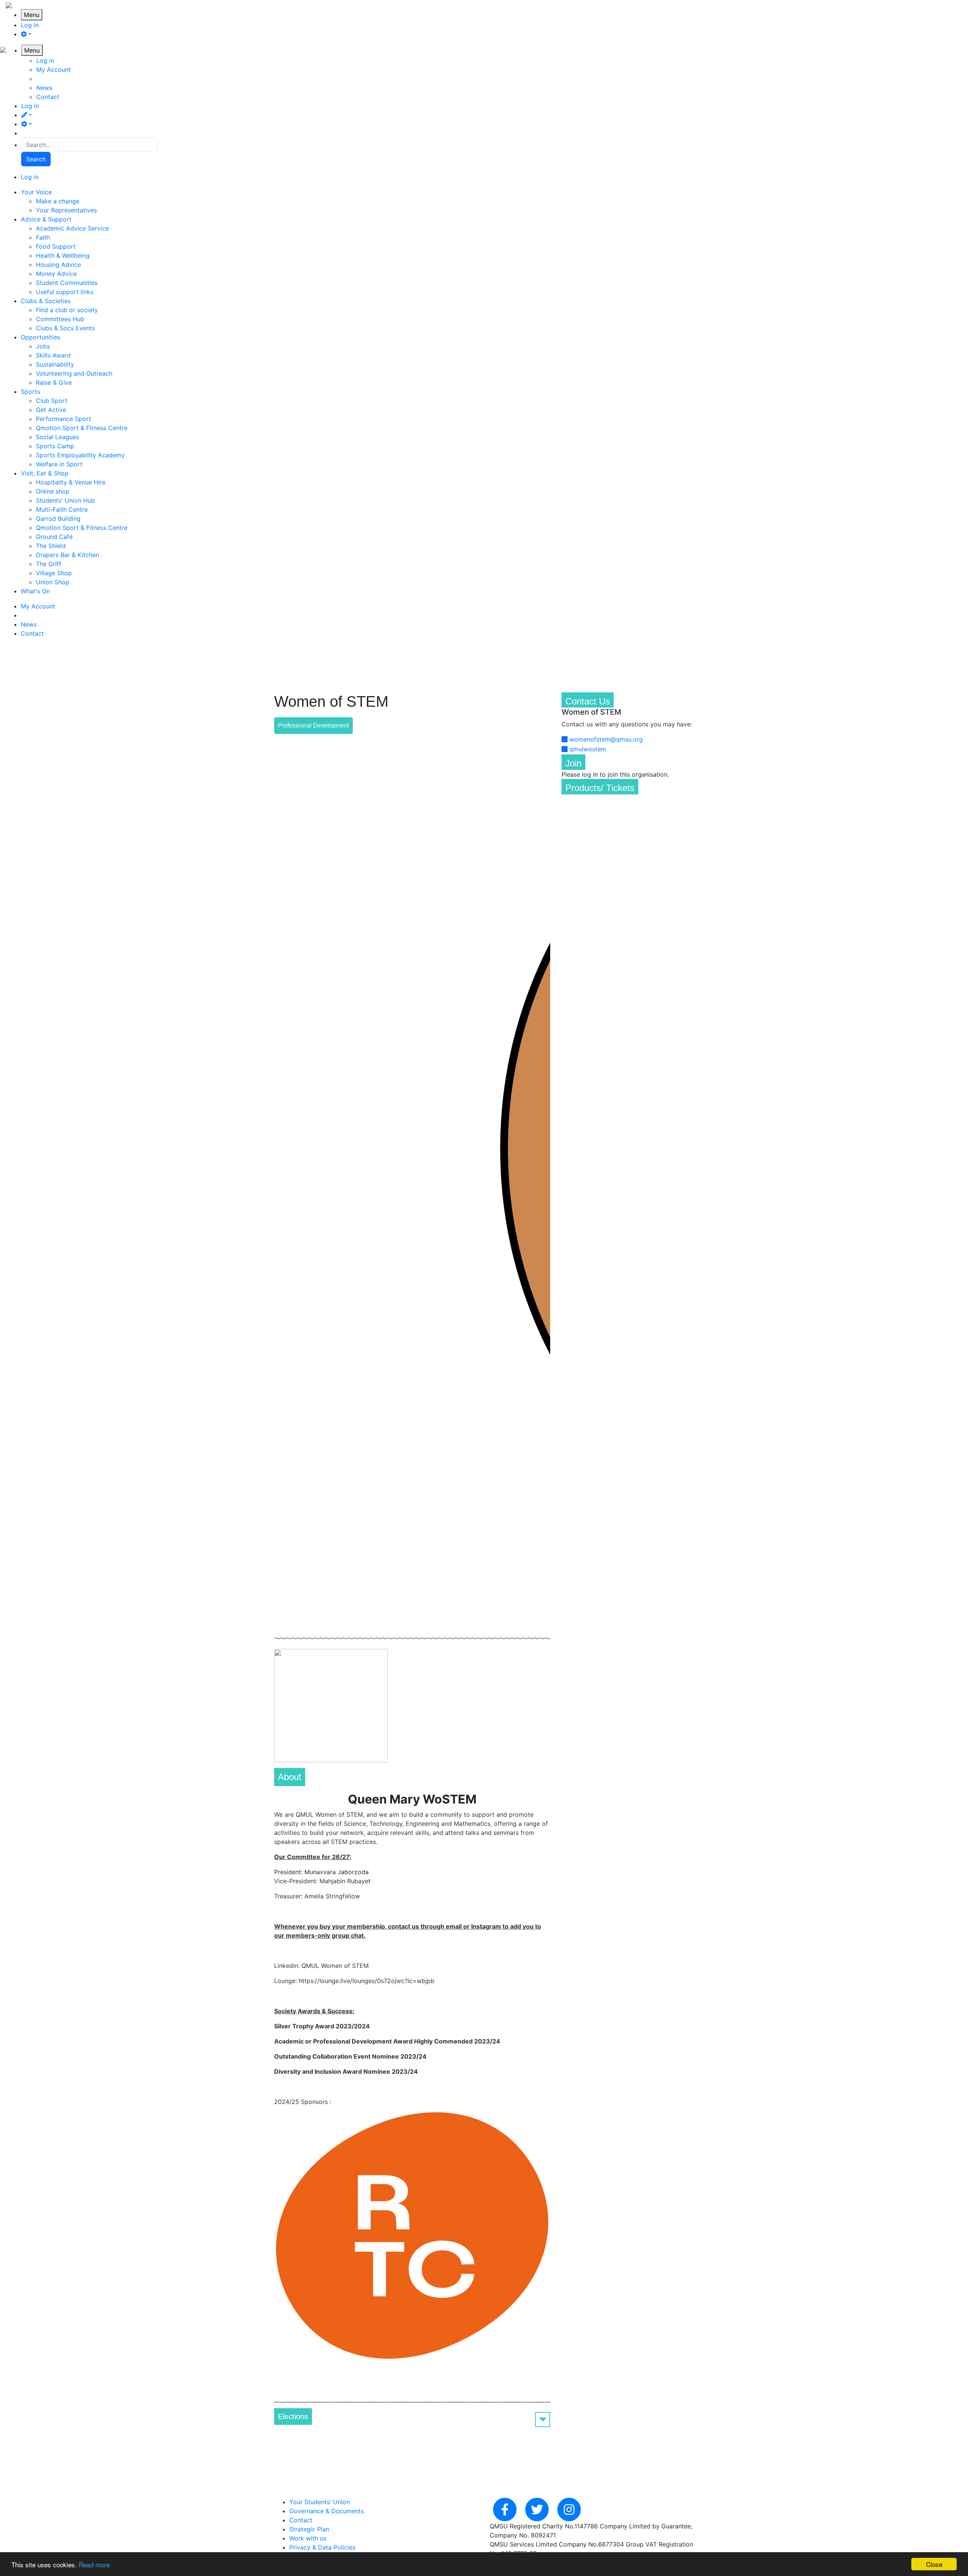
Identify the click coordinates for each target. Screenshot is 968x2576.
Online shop (53, 491)
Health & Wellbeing (63, 255)
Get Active (51, 410)
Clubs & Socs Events (65, 328)
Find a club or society (67, 310)
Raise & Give (54, 382)
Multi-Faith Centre (62, 509)
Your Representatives (66, 210)
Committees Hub (60, 319)
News (44, 88)
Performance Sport (64, 419)
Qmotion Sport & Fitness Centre (82, 428)
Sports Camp (55, 446)
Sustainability (55, 364)
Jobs (43, 346)
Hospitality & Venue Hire (71, 482)
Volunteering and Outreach (74, 373)
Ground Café (54, 537)
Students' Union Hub (65, 500)
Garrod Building (58, 519)
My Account (54, 70)
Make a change (58, 201)
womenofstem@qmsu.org (606, 739)
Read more (94, 2564)
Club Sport (52, 401)
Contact (48, 97)
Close (934, 2564)
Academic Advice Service (72, 228)
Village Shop (54, 573)
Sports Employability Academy (80, 455)
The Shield (51, 546)
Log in (30, 25)
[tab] (412, 2417)
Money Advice (56, 274)
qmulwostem (588, 749)
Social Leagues (57, 437)
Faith (43, 237)
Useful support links (65, 292)
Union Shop (53, 582)
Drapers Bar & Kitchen (67, 555)
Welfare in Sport (59, 464)
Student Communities (67, 283)
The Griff (49, 564)
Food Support (56, 246)
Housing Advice (58, 265)
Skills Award (53, 355)
